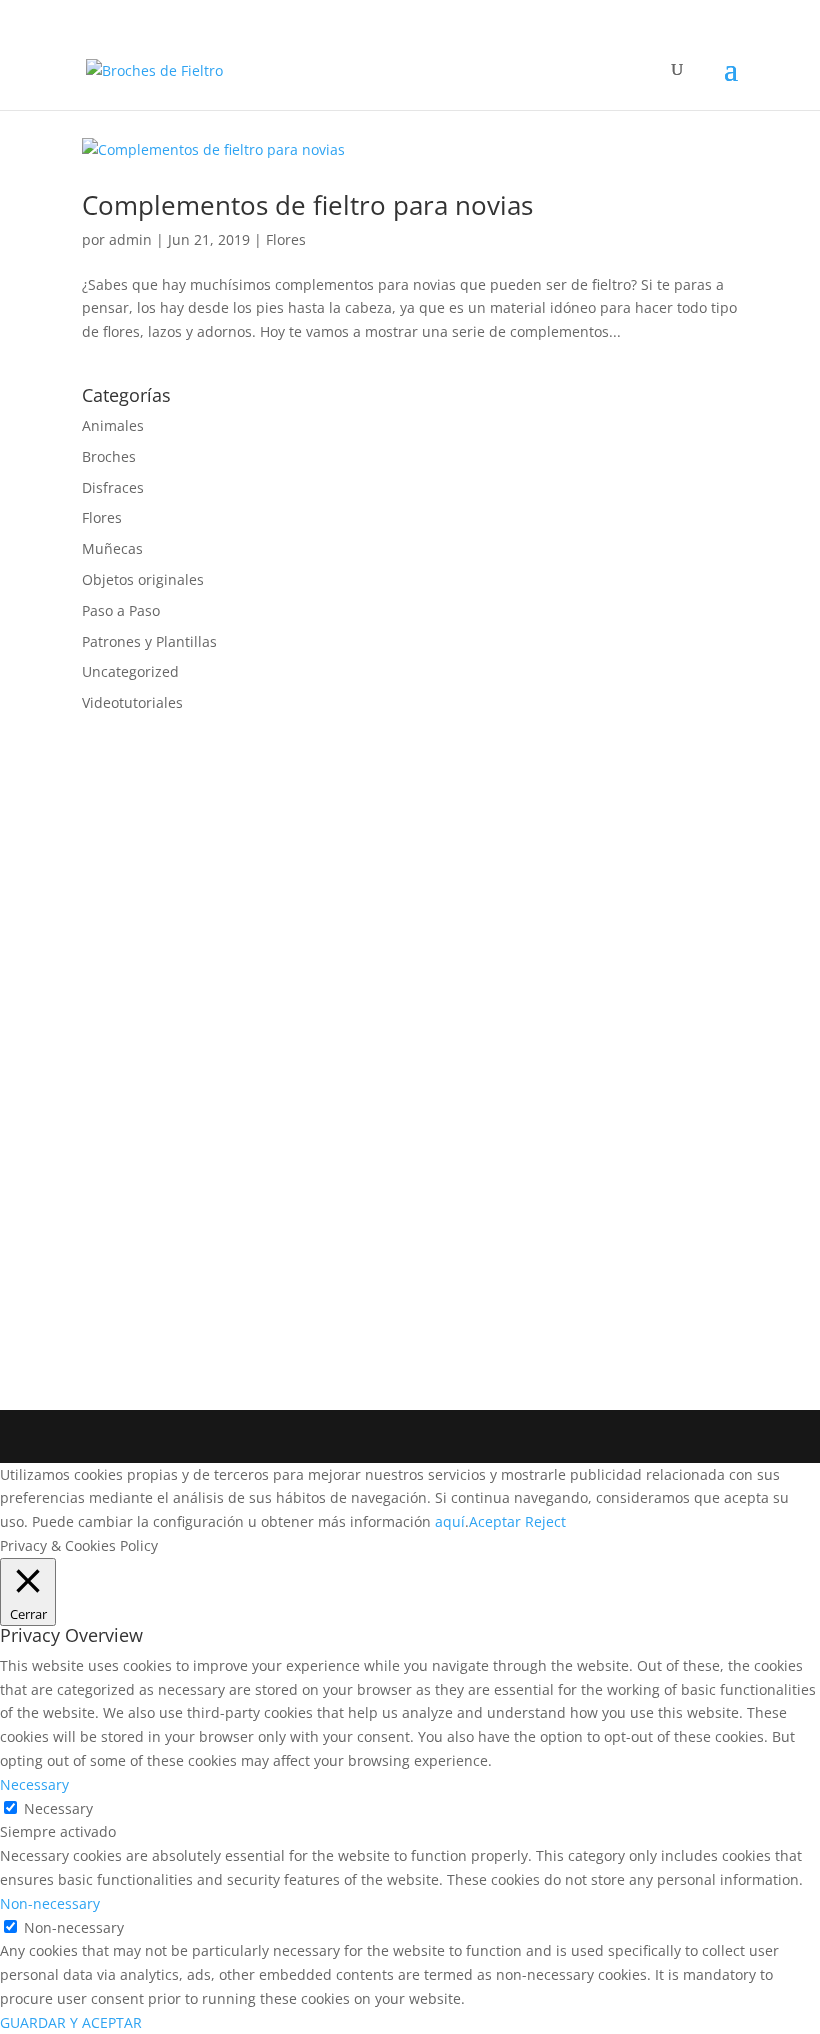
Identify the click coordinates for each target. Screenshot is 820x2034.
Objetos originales (143, 579)
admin (130, 239)
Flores (286, 239)
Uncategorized (130, 671)
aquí (450, 1521)
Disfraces (113, 487)
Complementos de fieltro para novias (307, 205)
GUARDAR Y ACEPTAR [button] (71, 2022)
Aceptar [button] (495, 1521)
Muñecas (112, 548)
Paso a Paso (121, 610)
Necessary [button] (34, 1784)
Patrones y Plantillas (149, 641)
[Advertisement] (232, 1045)
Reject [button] (545, 1521)
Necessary (58, 1808)
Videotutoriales (132, 702)
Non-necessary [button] (50, 1903)
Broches (109, 456)
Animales (113, 425)
